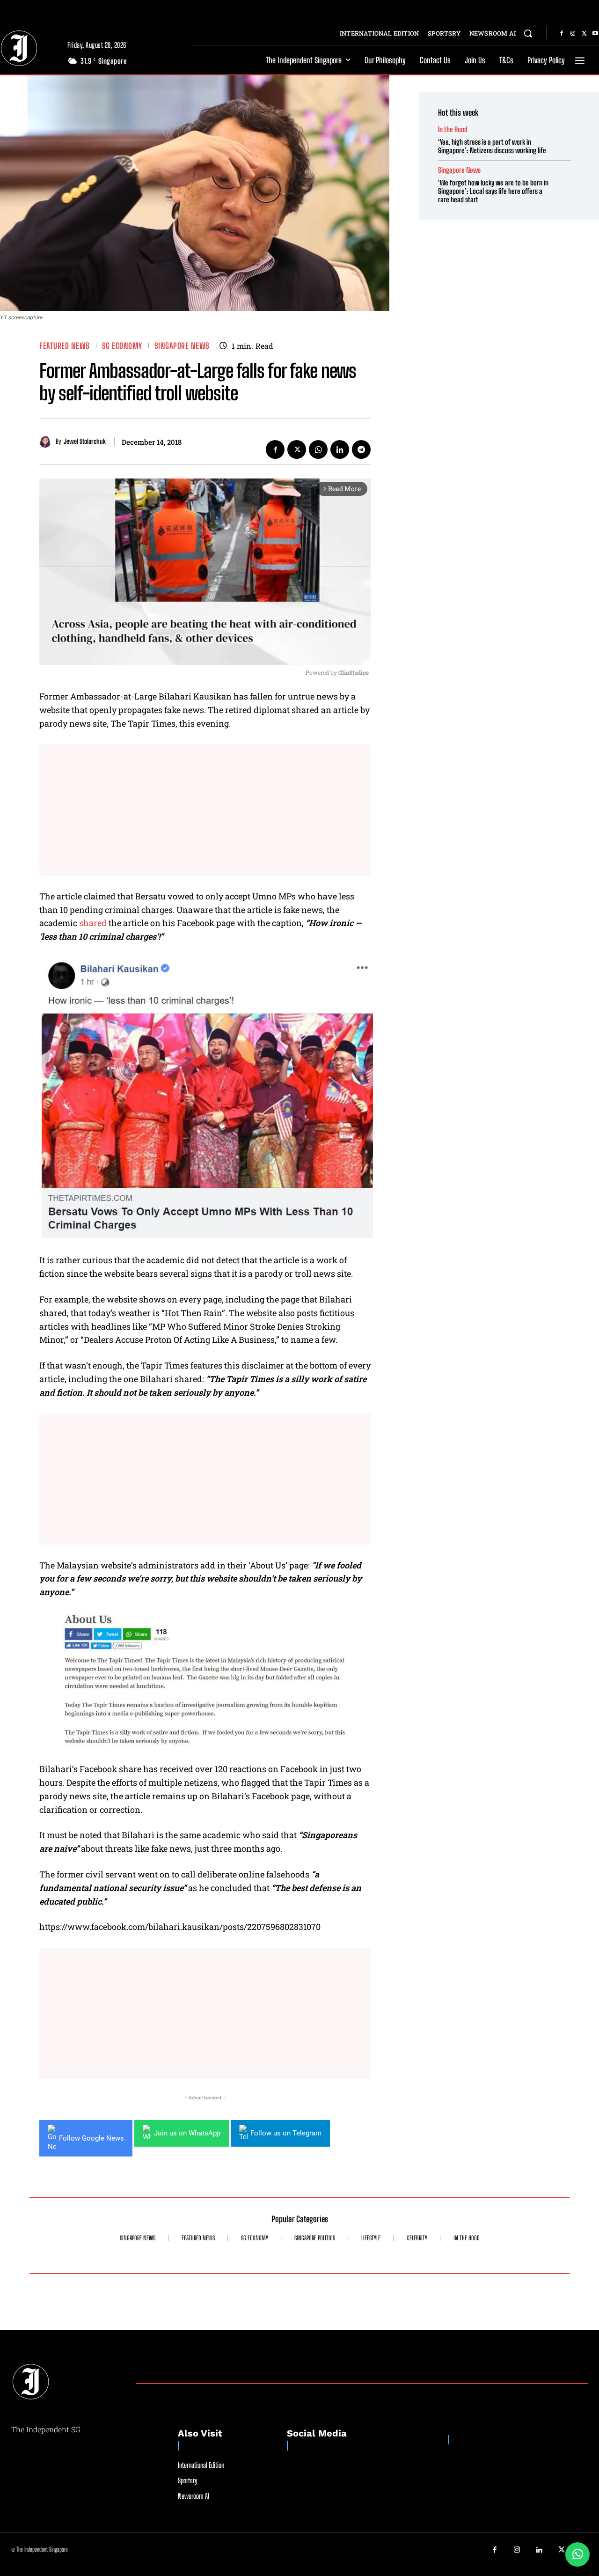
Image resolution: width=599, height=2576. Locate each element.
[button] (528, 33)
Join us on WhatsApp (187, 2133)
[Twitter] (584, 34)
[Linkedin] (340, 449)
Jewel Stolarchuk (85, 442)
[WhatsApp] (318, 449)
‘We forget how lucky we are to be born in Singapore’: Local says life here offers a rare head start (493, 191)
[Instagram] (573, 34)
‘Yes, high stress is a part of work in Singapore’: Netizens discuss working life (492, 146)
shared (93, 923)
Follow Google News (91, 2138)
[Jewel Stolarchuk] (47, 442)
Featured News (65, 346)
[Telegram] (361, 449)
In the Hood (453, 129)
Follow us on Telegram (286, 2133)
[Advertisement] (205, 810)
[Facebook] (562, 34)
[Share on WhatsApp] (577, 2554)
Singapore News (182, 346)
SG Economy (122, 346)
